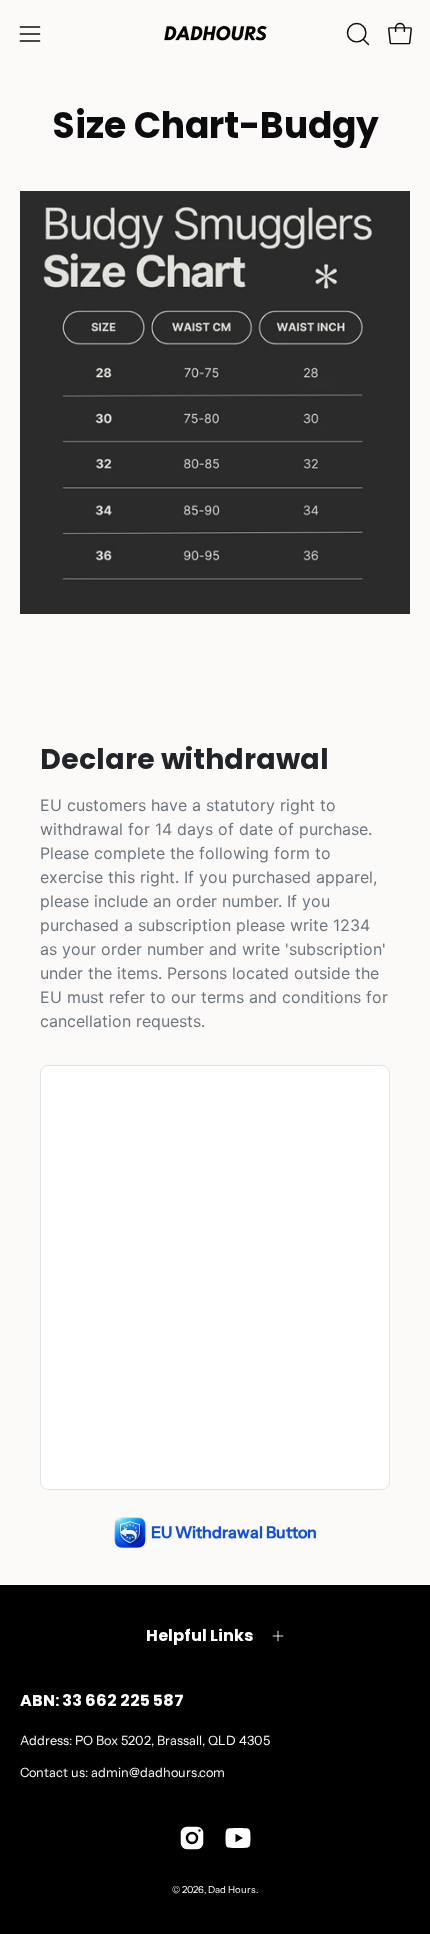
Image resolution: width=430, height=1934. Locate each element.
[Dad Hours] (215, 33)
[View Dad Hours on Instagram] (192, 1838)
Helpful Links (199, 1635)
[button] (356, 34)
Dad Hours (232, 1889)
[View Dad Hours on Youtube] (238, 1838)
